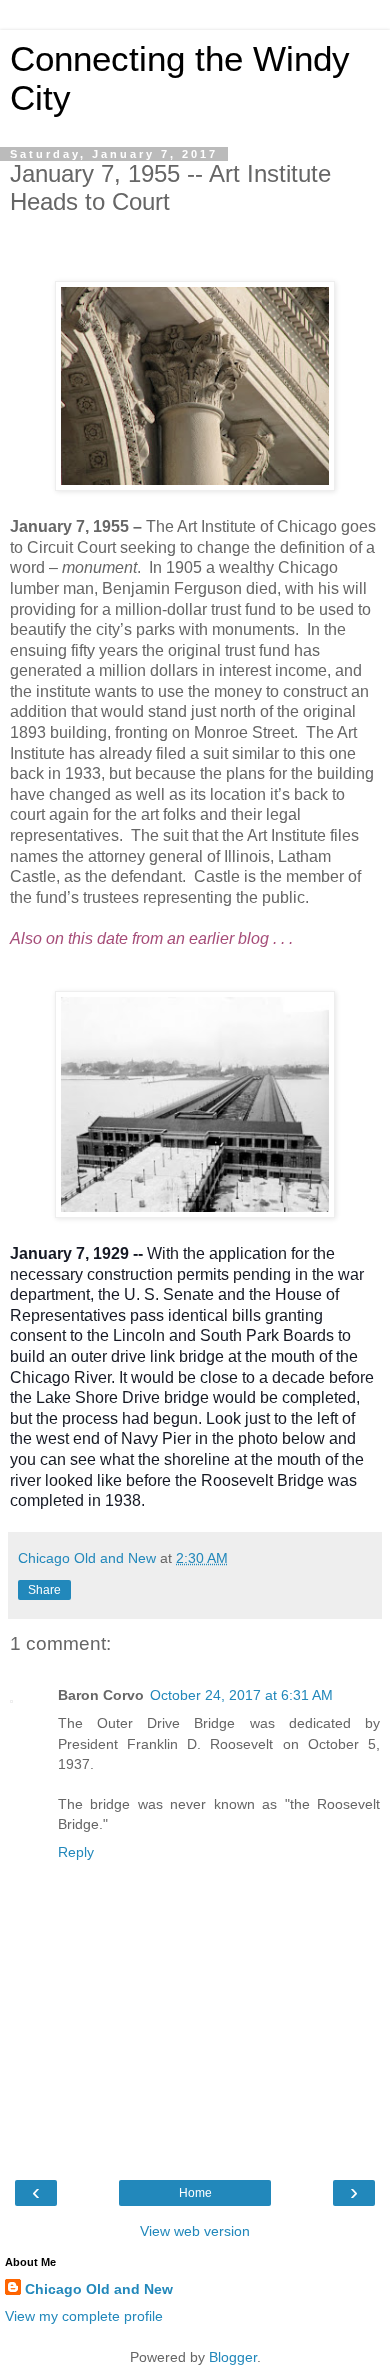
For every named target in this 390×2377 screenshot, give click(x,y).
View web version (195, 2231)
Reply (76, 1852)
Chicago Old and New (99, 2289)
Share (44, 1590)
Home (195, 2193)
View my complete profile (84, 2316)
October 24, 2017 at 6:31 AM (241, 1695)
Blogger (233, 2357)
